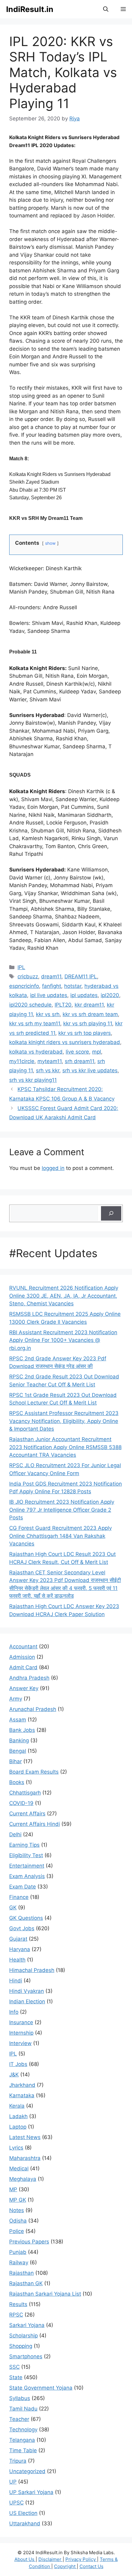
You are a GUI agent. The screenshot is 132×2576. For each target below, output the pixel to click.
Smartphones (26, 2356)
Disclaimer (50, 2559)
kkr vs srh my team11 (35, 1023)
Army (16, 1699)
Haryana (20, 1949)
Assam (18, 1720)
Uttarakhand (25, 2523)
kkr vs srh (48, 1014)
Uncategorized (27, 2471)
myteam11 (50, 1061)
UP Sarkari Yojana (31, 2492)
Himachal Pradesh (32, 1970)
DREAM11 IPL (81, 976)
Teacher (19, 2419)
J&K (14, 2075)
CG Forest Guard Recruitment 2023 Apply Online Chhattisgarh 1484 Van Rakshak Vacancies (60, 1536)
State (16, 2377)
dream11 (51, 976)
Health (17, 1960)
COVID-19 (21, 1803)
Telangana (22, 2440)
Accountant (23, 1647)
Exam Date (23, 1887)
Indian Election (27, 2001)
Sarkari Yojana (27, 2325)
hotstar (73, 986)
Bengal (18, 1751)
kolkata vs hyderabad (36, 1052)
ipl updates (84, 995)
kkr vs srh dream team (90, 1014)
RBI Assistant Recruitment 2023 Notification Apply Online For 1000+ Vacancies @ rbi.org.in (63, 1340)
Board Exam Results (34, 1772)
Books (17, 1782)
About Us (25, 2559)
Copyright (65, 2566)
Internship (21, 2033)
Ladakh (18, 2116)
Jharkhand (22, 2085)
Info (14, 2012)
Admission (22, 1657)
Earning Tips (24, 1845)
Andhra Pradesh (29, 1678)
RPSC (16, 2315)
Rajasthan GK (26, 2283)
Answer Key (24, 1688)
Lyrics (16, 2148)
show (50, 543)
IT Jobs (18, 2064)
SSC (14, 2367)
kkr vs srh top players (85, 1033)
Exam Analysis (27, 1876)
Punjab (18, 2252)
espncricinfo (24, 986)
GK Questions (26, 1918)
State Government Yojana (41, 2388)
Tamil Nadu (23, 2409)
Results (18, 2304)
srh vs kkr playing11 (33, 1080)
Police (17, 2231)
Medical (19, 2169)
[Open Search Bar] (106, 9)
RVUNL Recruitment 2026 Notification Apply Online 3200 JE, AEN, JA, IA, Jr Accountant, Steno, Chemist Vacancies (64, 1296)
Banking (19, 1740)
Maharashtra (25, 2158)
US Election (23, 2513)
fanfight (52, 986)
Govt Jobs (22, 1928)
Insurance (21, 2022)
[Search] (111, 1214)
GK (13, 1908)
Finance (19, 1897)
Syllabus (20, 2398)
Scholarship (23, 2336)
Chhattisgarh (25, 1793)
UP (13, 2482)
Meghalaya (23, 2179)
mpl (97, 1052)
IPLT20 (63, 1005)
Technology (23, 2430)
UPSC (16, 2503)
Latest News (25, 2137)
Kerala (17, 2106)
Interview (20, 2043)
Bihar (16, 1761)
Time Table (23, 2450)
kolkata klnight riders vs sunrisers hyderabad (65, 1042)
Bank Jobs (22, 1730)
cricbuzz (28, 976)
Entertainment (27, 1866)
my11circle (22, 1061)
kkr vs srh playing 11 (88, 1023)
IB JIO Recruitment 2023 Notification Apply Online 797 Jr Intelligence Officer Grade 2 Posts (62, 1510)
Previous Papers (29, 2242)
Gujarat (18, 1939)
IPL (21, 967)
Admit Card (23, 1667)
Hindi (16, 1981)
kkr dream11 (89, 1005)
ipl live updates (49, 995)
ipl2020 (110, 995)
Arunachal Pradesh (33, 1709)
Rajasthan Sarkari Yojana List (45, 2294)
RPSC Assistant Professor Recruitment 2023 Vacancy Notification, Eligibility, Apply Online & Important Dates (64, 1421)
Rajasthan (21, 2273)
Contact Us (91, 2566)
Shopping (21, 2346)
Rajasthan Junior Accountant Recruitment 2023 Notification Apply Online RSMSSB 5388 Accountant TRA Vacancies (65, 1447)
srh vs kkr (48, 1070)
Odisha (18, 2221)
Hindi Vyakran (27, 1991)
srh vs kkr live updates (90, 1070)
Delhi (15, 1834)
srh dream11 (80, 1061)
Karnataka (22, 2095)
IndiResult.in (30, 9)
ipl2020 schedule (30, 1005)
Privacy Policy (81, 2559)
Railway (19, 2262)
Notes (17, 2210)
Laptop (18, 2127)
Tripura (18, 2461)
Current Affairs (27, 1814)
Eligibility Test (26, 1855)
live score (77, 1052)
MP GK (18, 2200)
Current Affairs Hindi (35, 1824)
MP (13, 2189)
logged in (53, 1168)
